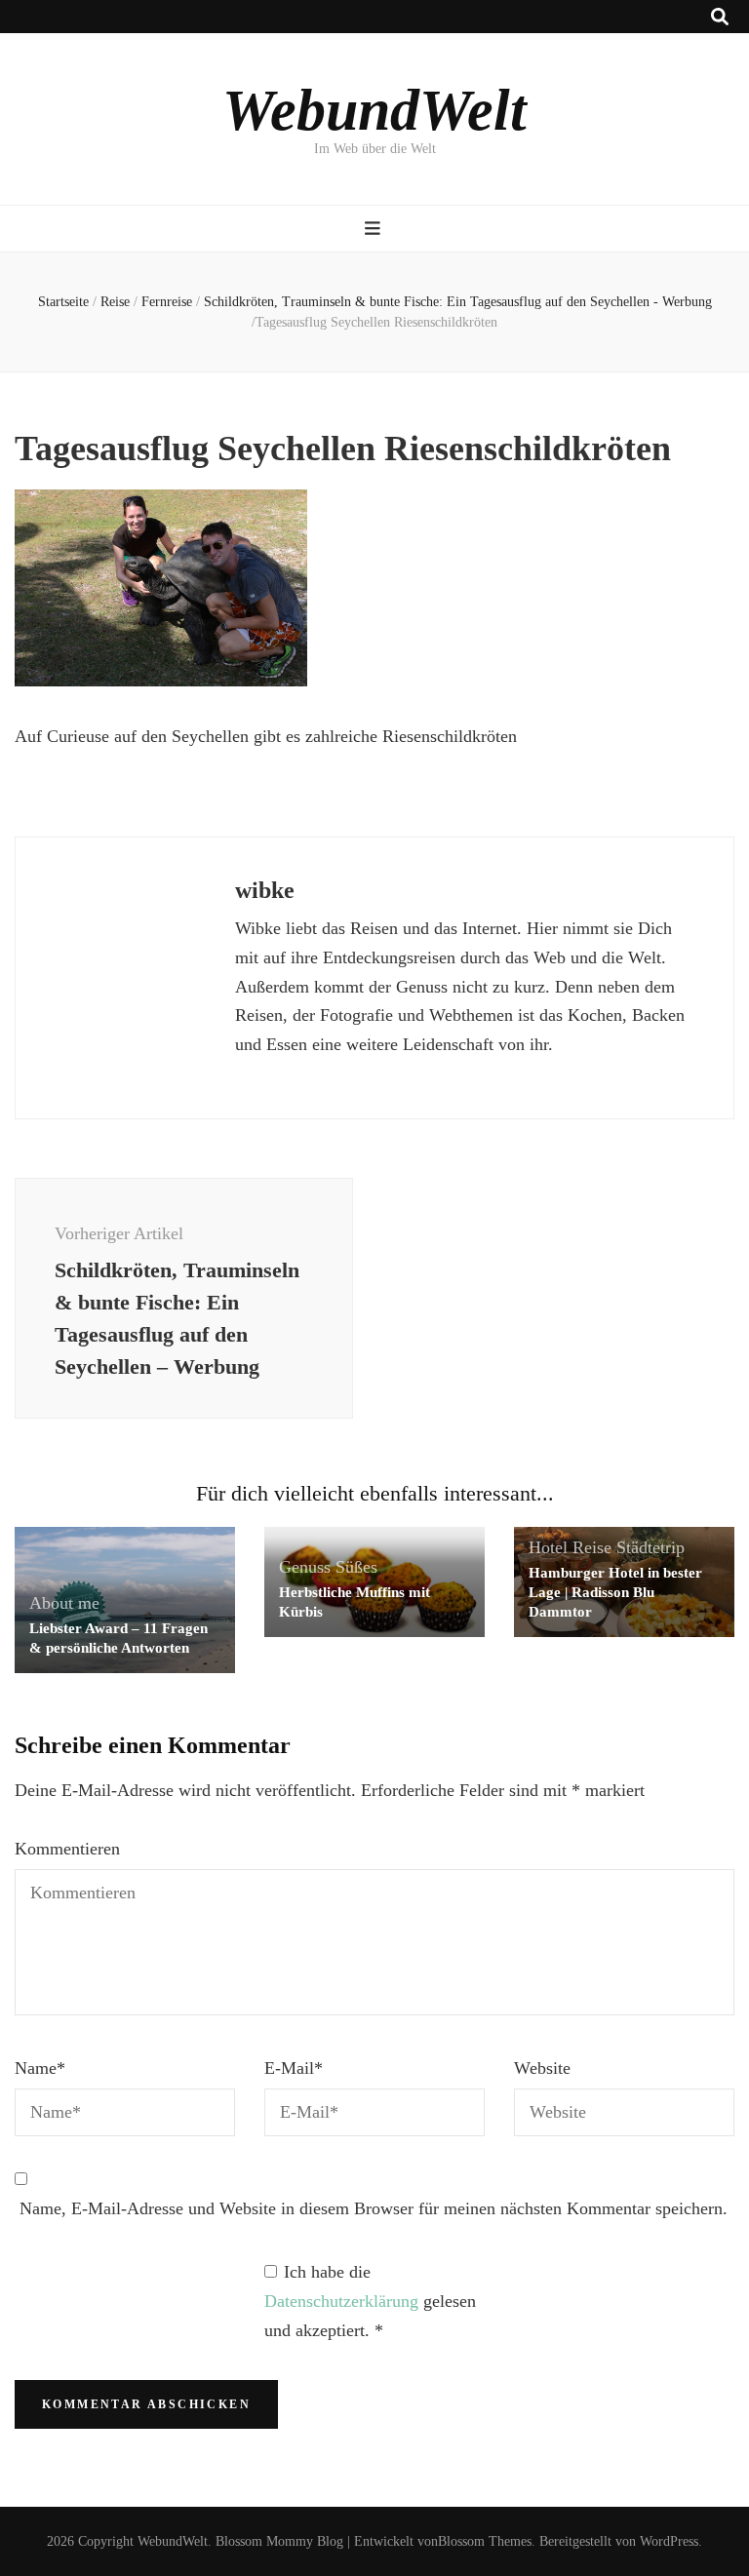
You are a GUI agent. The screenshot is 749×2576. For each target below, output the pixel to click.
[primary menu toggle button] (375, 229)
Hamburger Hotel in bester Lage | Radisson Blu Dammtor (615, 1592)
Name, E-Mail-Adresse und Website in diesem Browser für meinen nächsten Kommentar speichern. (374, 2208)
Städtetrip (650, 1547)
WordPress (669, 2541)
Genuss (305, 1567)
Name (40, 2068)
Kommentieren (67, 1849)
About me (64, 1603)
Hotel (548, 1547)
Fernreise (167, 302)
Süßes (356, 1567)
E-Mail (294, 2068)
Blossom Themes (485, 2541)
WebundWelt (374, 110)
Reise (115, 302)
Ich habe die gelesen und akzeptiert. (370, 2301)
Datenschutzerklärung (344, 2301)
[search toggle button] (720, 17)
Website (542, 2068)
